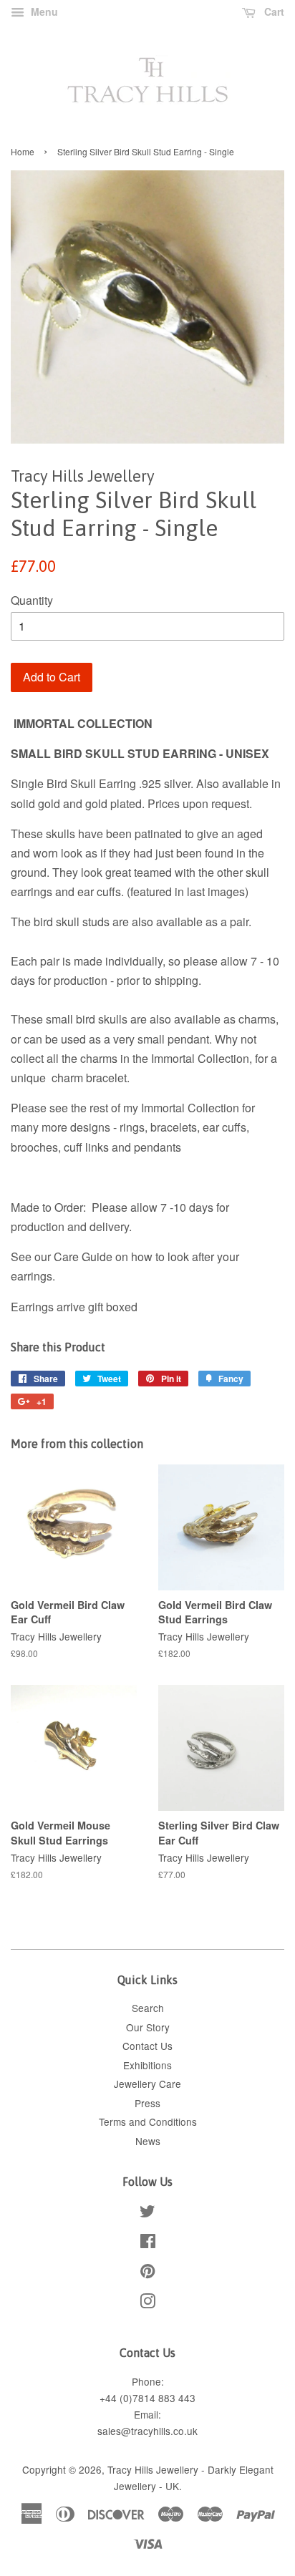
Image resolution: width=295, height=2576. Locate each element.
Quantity (32, 600)
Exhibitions (147, 2065)
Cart (273, 11)
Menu (43, 11)
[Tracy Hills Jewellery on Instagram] (147, 2303)
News (148, 2141)
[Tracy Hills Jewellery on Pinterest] (147, 2273)
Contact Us (147, 2046)
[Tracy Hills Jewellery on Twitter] (147, 2213)
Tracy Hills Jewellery (153, 2469)
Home (23, 151)
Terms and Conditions (148, 2121)
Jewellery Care (147, 2084)
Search (148, 2008)
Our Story (148, 2027)
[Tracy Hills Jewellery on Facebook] (148, 2243)
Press (147, 2103)
